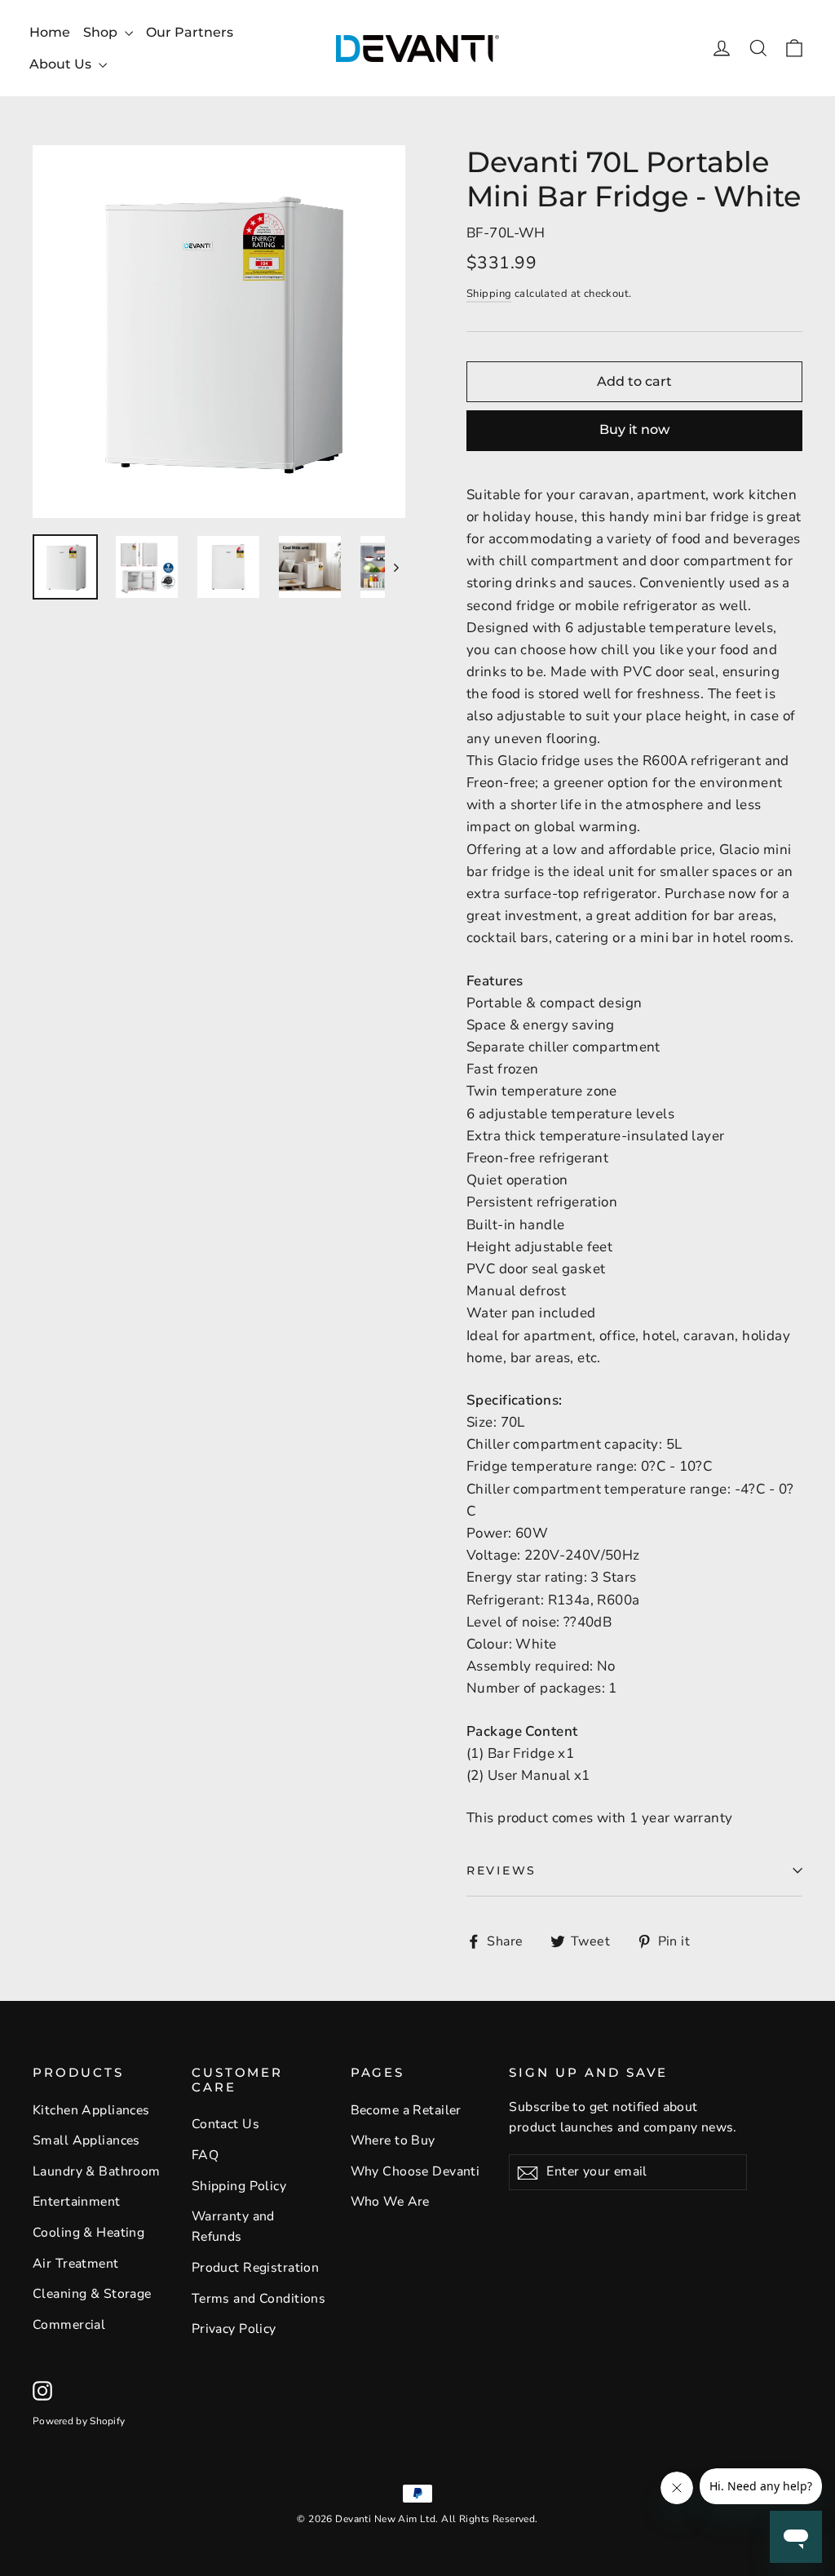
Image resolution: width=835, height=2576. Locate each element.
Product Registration (256, 2268)
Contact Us (225, 2124)
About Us (62, 64)
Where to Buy (393, 2140)
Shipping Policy (239, 2186)
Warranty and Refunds (233, 2226)
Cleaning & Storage (92, 2294)
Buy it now (634, 429)
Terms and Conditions (259, 2299)
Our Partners (190, 32)
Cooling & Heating (88, 2233)
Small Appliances (86, 2140)
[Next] (395, 567)
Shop (102, 32)
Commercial (69, 2325)
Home (50, 32)
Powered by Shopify (79, 2421)
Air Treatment (76, 2264)
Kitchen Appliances (91, 2110)
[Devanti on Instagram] (42, 2390)
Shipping (489, 294)
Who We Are (390, 2202)
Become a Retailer (406, 2110)
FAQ (205, 2155)
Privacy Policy (234, 2329)
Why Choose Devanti (415, 2171)
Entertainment (77, 2202)
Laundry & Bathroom (97, 2171)
